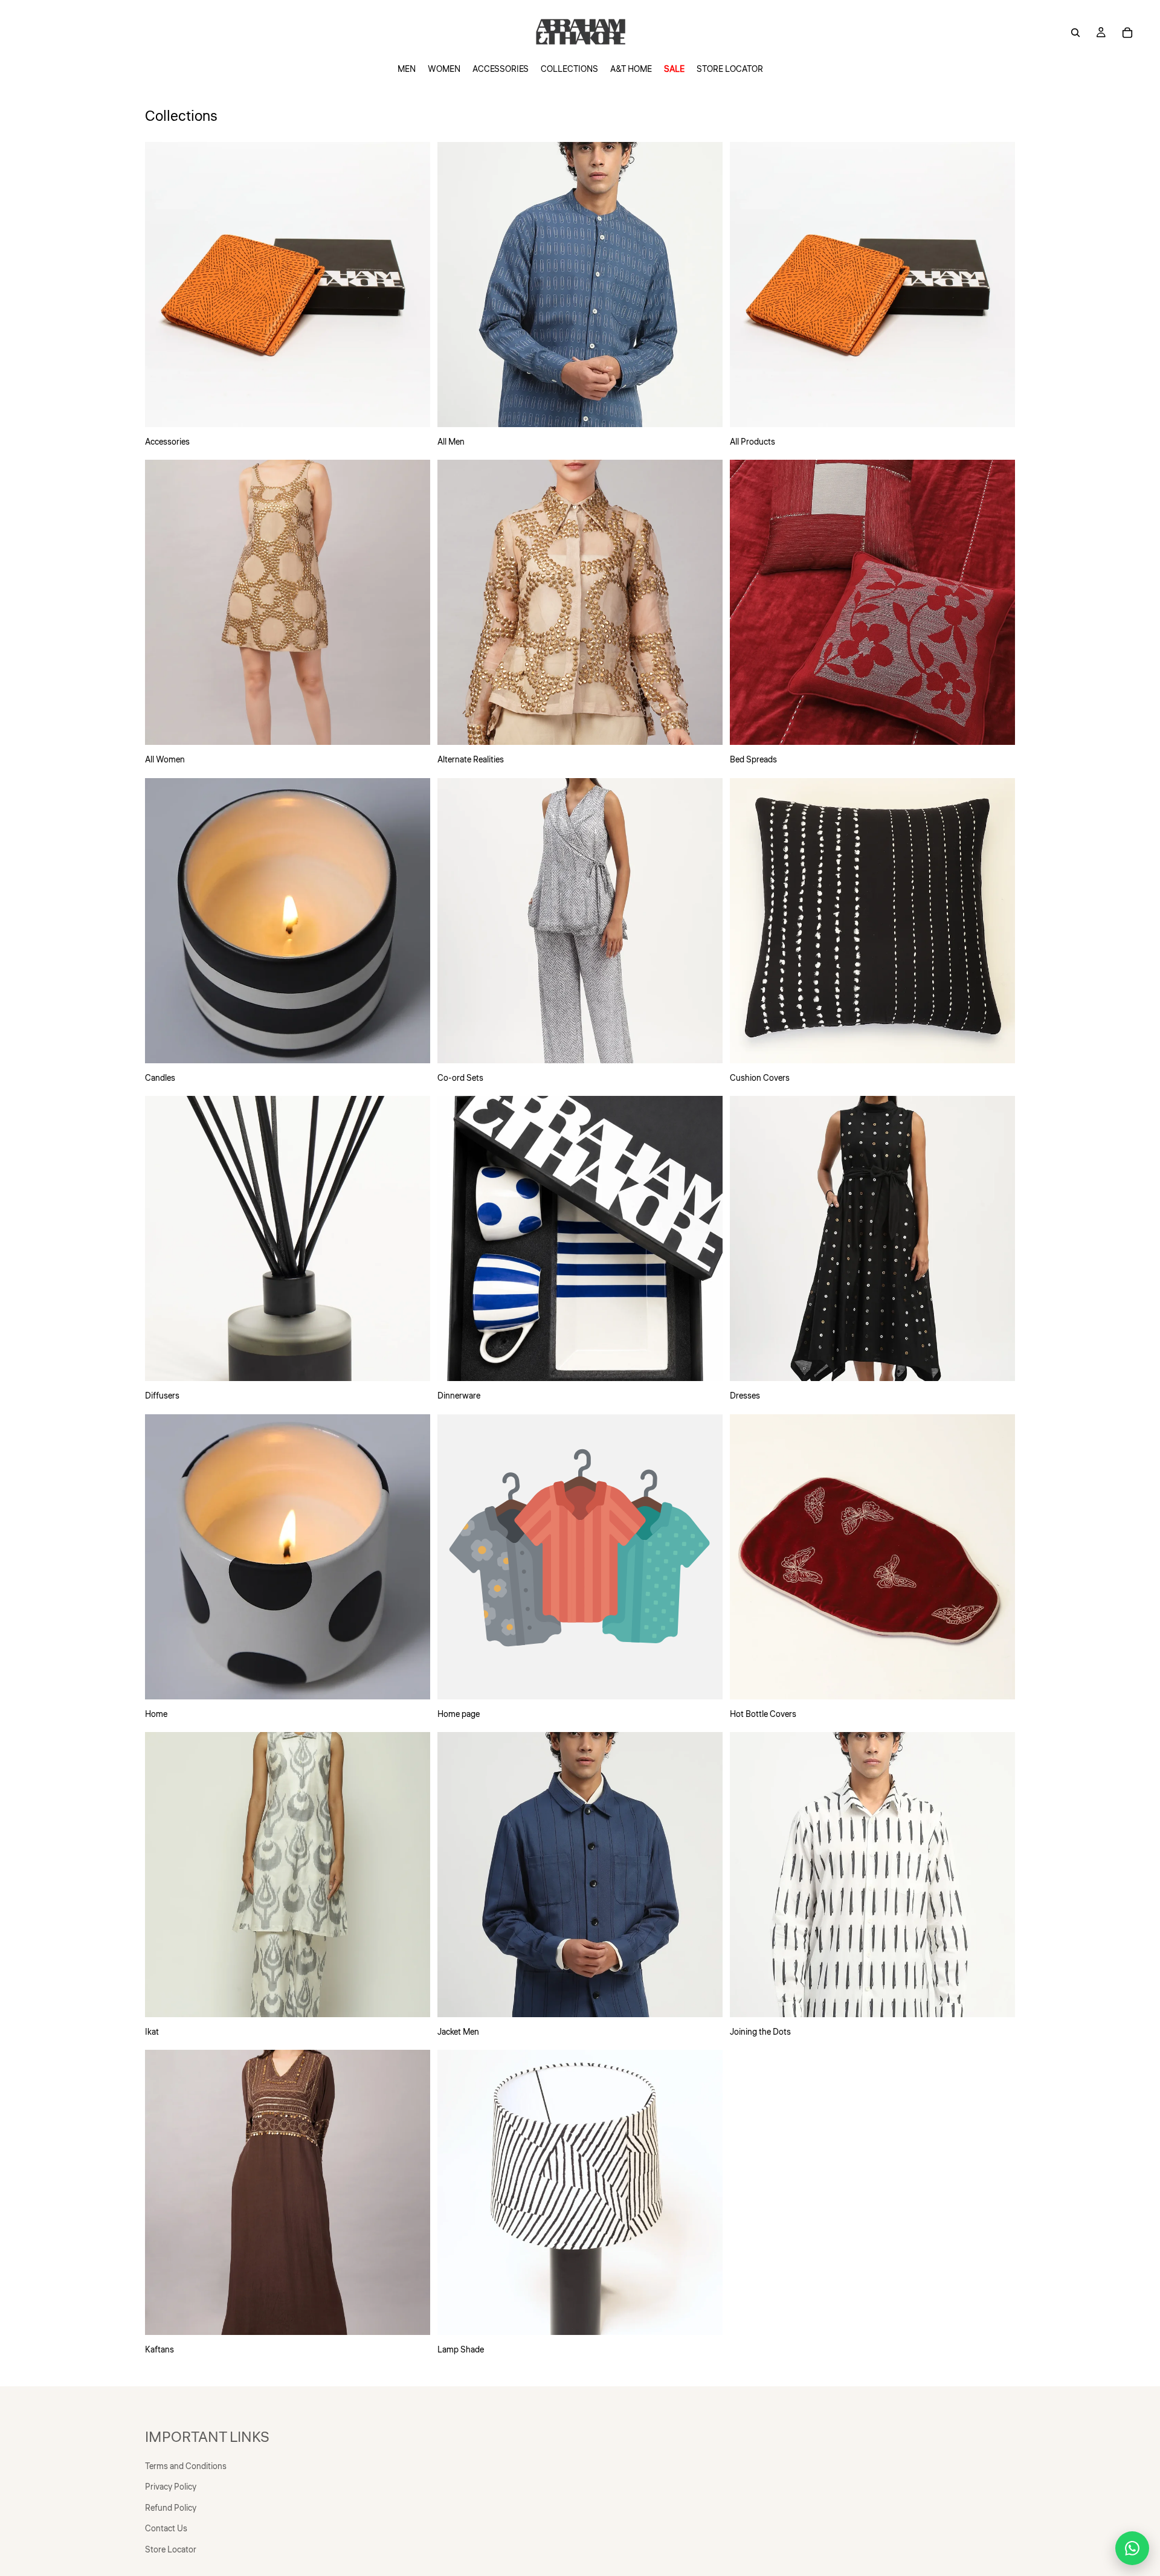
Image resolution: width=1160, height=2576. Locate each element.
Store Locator (171, 2550)
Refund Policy (171, 2508)
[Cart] (1127, 33)
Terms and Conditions (186, 2467)
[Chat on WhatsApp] (1132, 2548)
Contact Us (166, 2529)
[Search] (1075, 33)
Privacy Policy (171, 2487)
